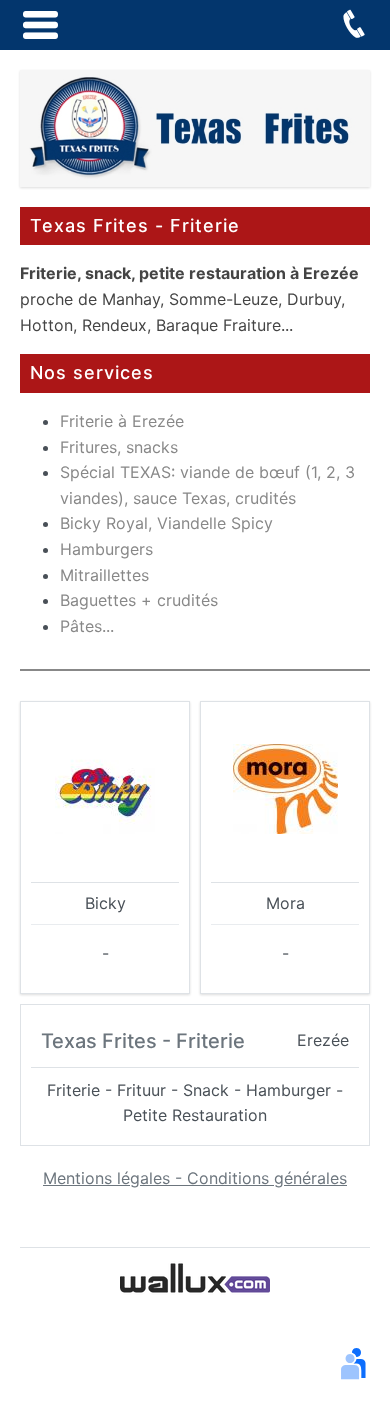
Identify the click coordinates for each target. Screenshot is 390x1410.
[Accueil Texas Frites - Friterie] (195, 127)
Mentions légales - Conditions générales (195, 1178)
